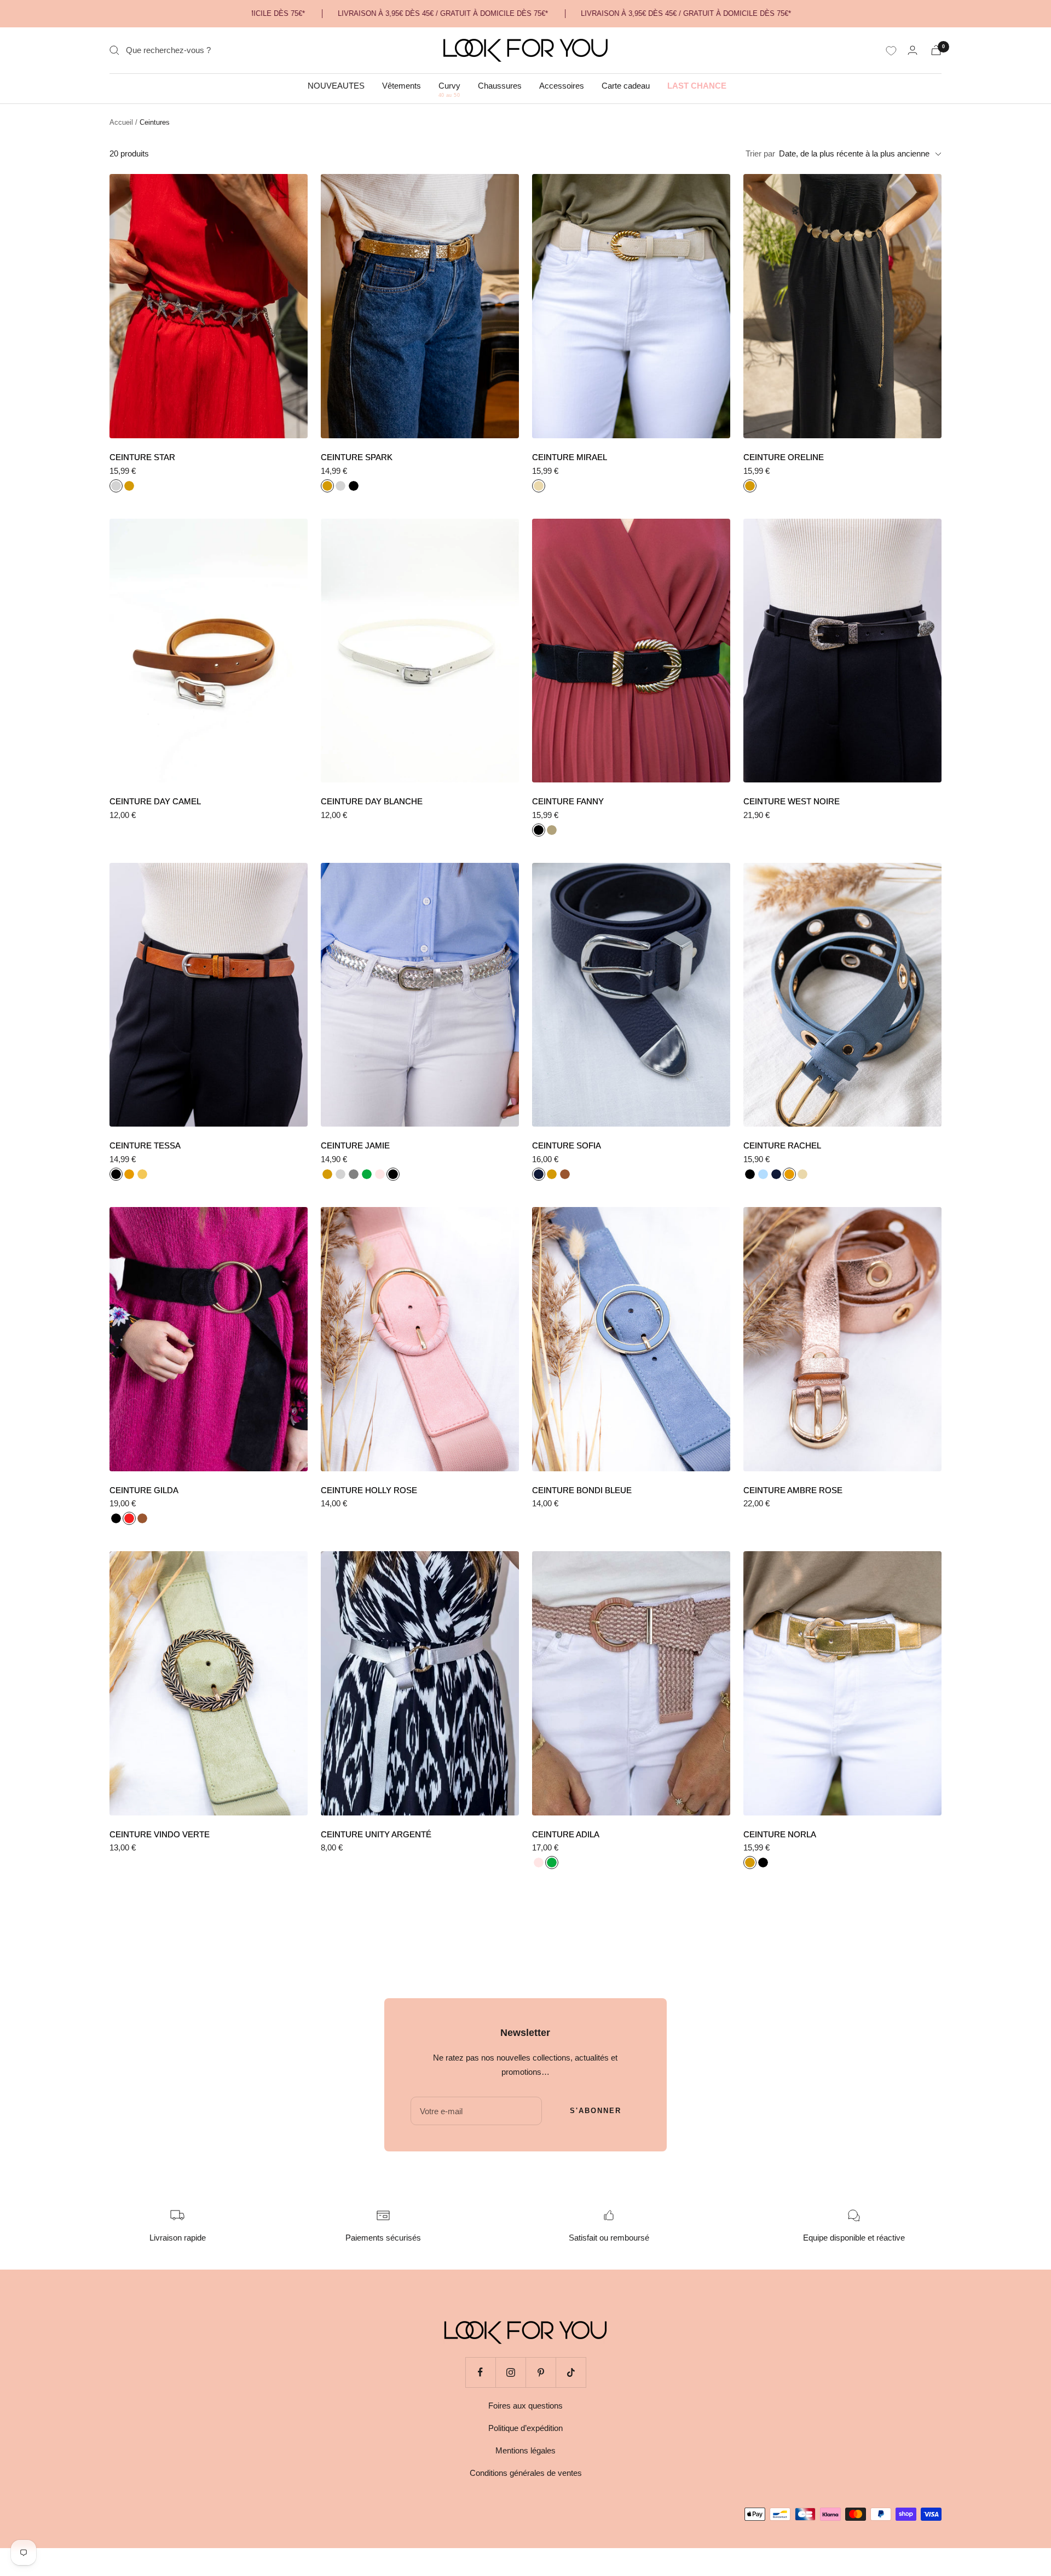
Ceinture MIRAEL (570, 457)
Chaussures (500, 86)
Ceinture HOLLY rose (369, 1490)
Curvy (449, 86)
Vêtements (402, 86)
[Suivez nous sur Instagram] (510, 2372)
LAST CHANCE (697, 86)
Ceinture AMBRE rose (793, 1490)
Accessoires (562, 86)
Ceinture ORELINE (784, 457)
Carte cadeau (626, 86)
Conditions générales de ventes (526, 2473)
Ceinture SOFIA (567, 1145)
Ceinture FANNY (568, 801)
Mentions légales (525, 2450)
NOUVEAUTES (336, 86)
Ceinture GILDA (144, 1490)
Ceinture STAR (142, 457)
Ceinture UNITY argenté (376, 1834)
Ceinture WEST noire (792, 801)
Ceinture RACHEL (782, 1145)
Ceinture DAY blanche (372, 801)
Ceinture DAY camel (155, 801)
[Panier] (936, 50)
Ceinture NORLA (780, 1834)
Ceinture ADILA (566, 1834)
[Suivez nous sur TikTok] (571, 2372)
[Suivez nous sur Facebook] (480, 2372)
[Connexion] (913, 50)
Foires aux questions (525, 2406)
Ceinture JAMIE (355, 1145)
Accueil (121, 122)
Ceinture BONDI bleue (582, 1490)
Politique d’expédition (525, 2428)
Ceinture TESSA (145, 1145)
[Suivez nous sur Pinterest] (541, 2372)
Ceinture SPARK (357, 457)
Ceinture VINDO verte (160, 1834)
